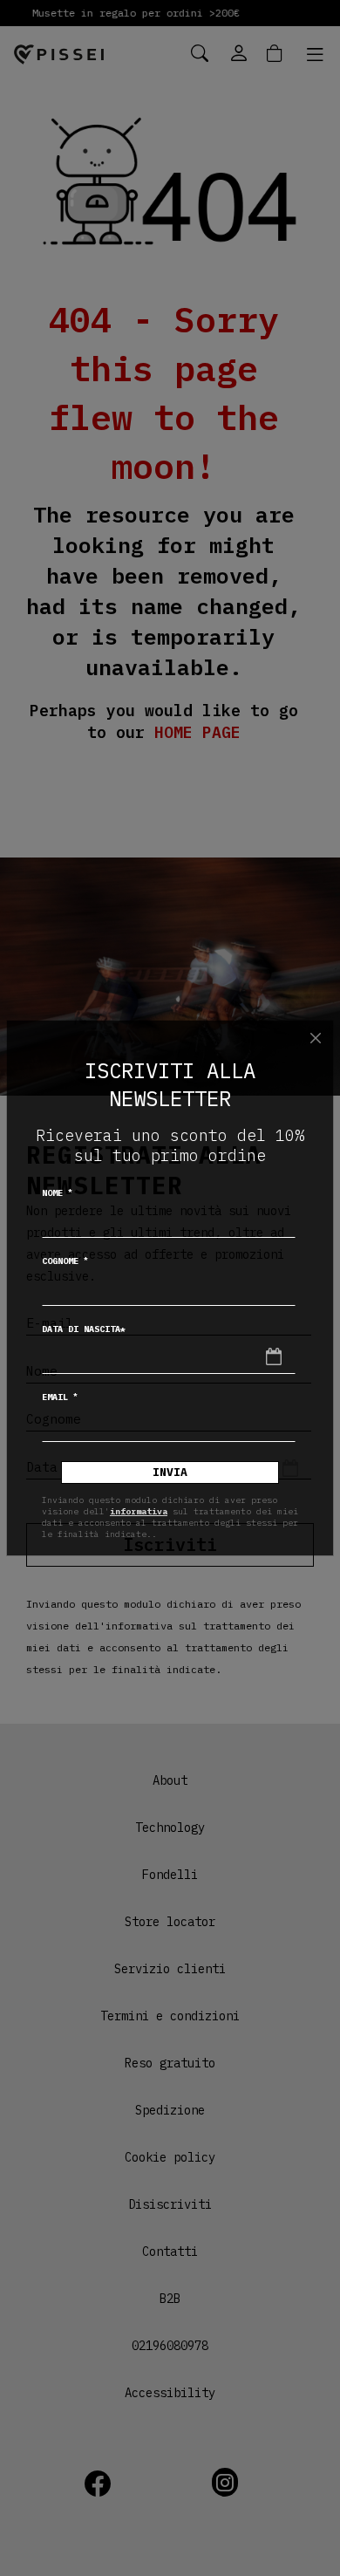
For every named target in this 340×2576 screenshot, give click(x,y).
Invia (170, 1472)
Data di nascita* (84, 1329)
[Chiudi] (316, 1038)
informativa (139, 1511)
